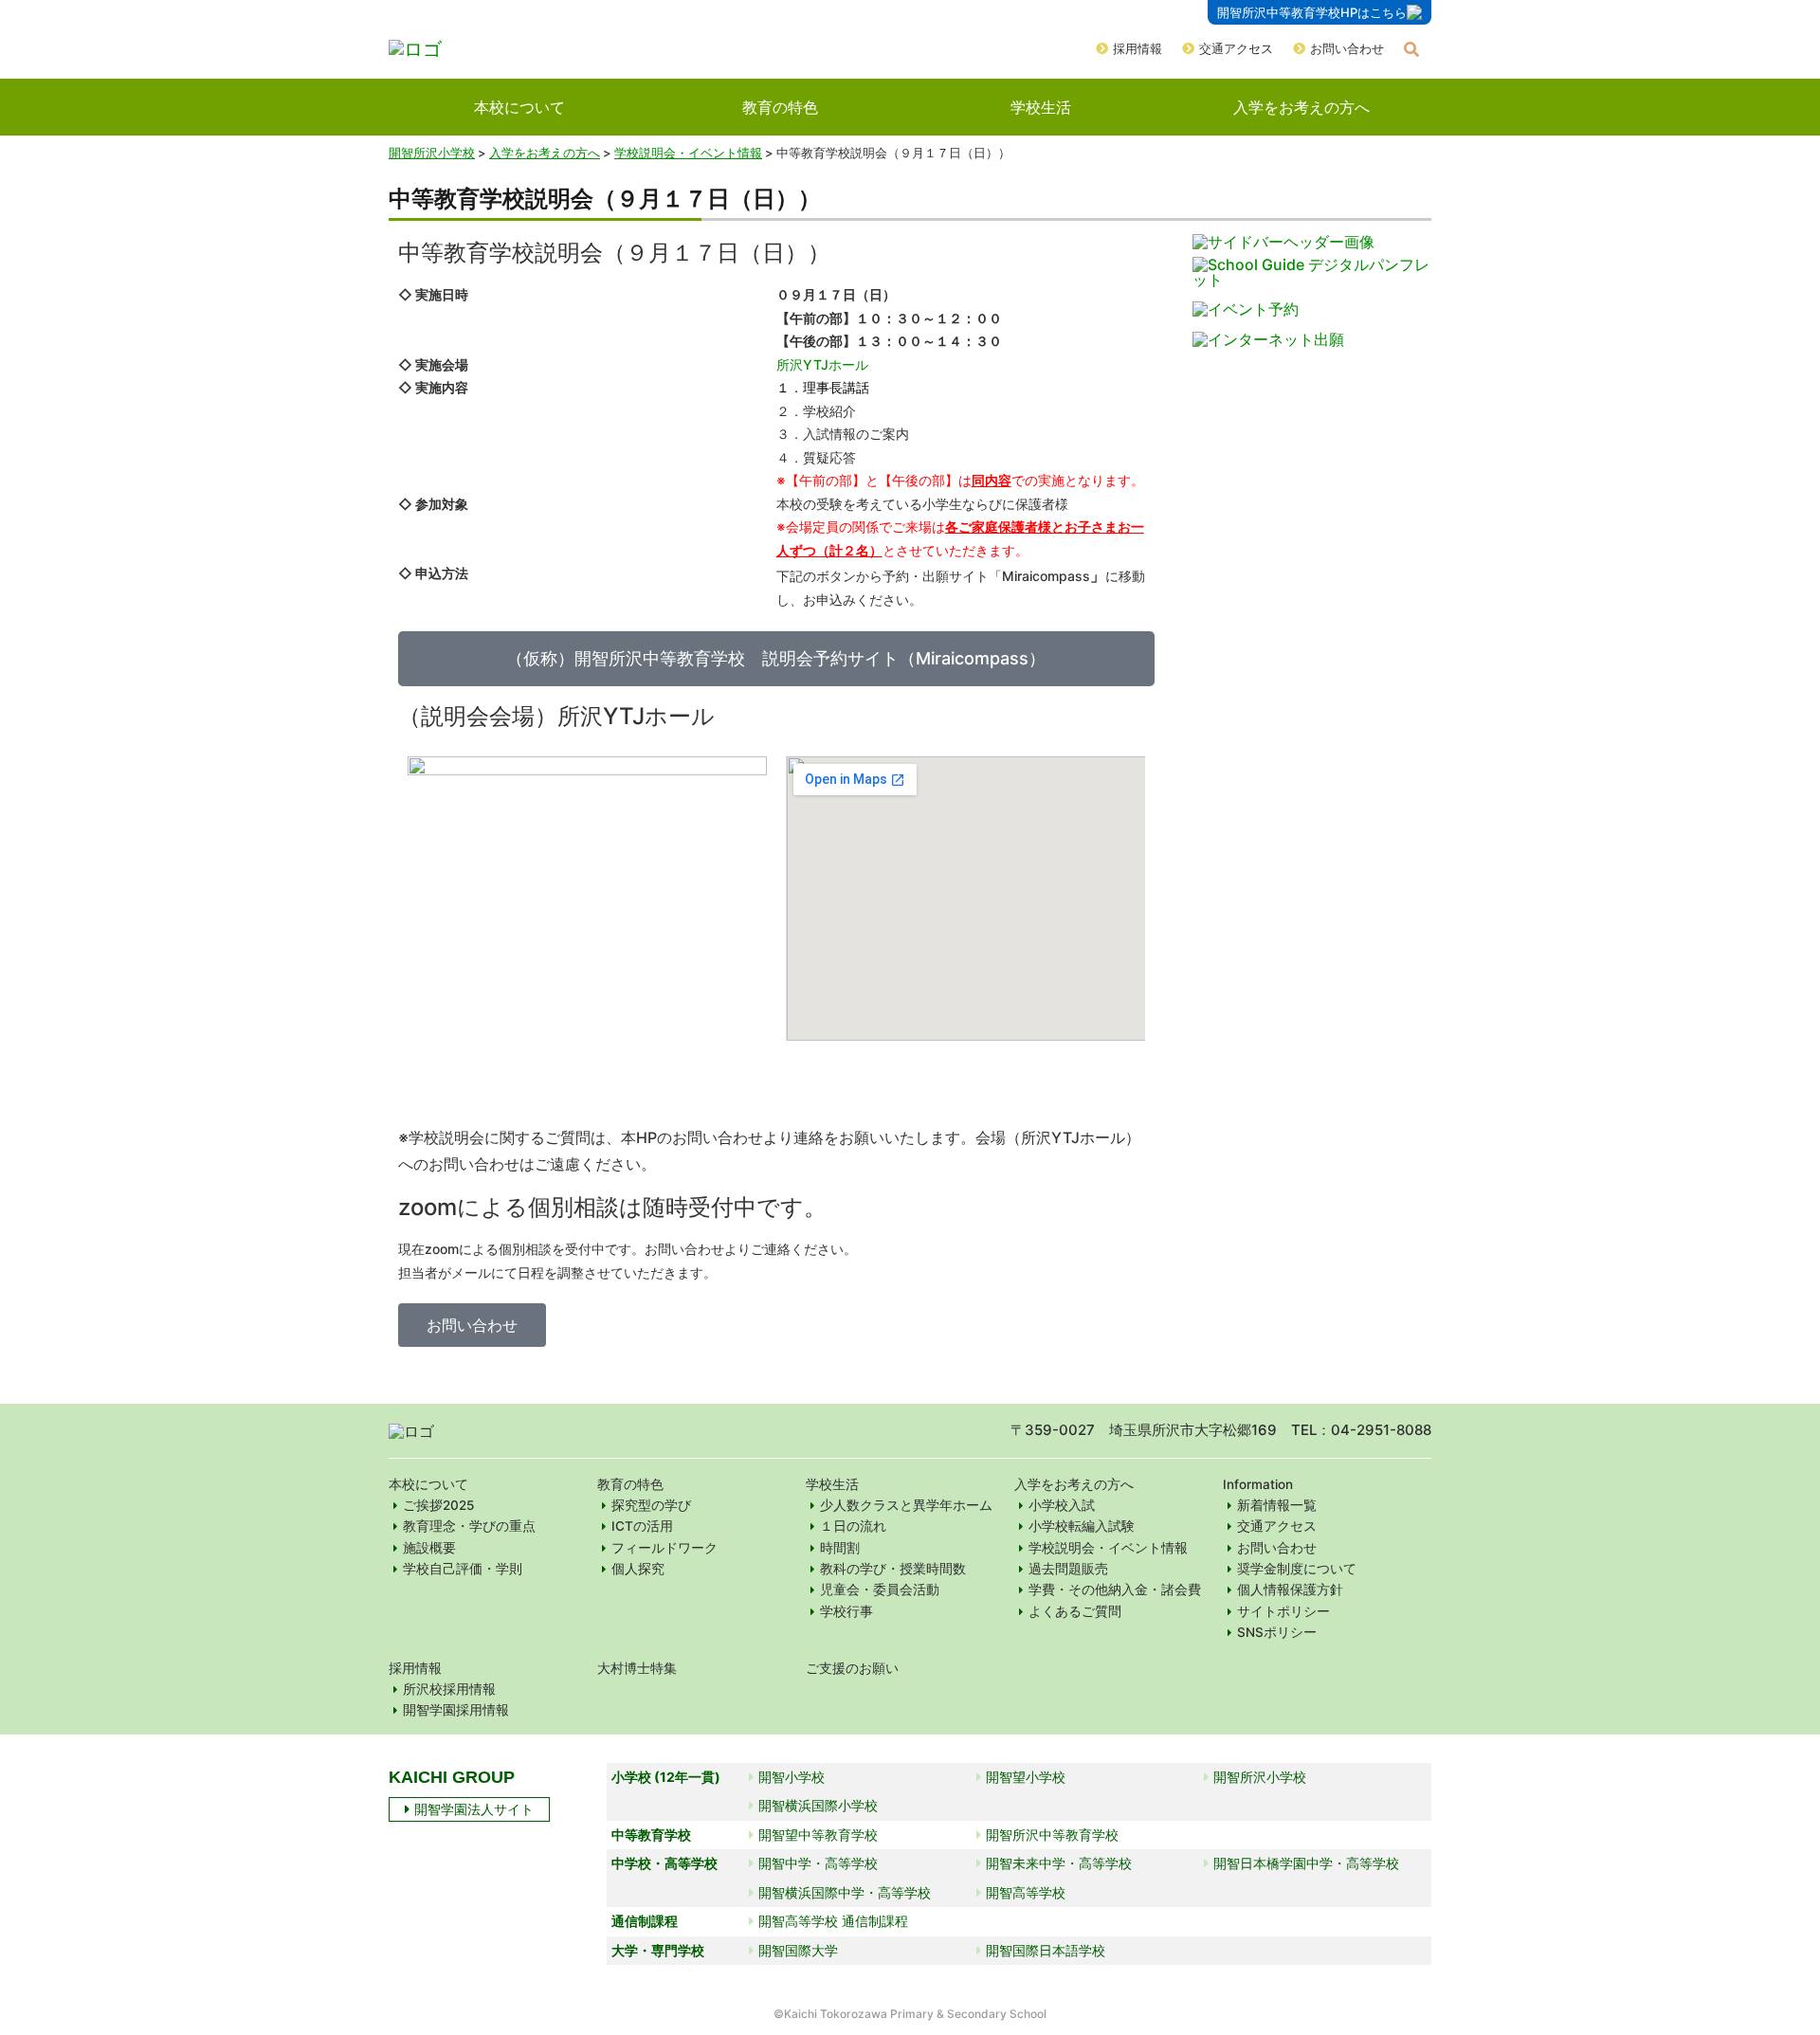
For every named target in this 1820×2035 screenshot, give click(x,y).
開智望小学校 (1026, 1777)
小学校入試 (1062, 1505)
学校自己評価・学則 (463, 1569)
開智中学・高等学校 (818, 1863)
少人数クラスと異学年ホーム (906, 1505)
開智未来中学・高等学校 (1059, 1863)
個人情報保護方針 (1290, 1590)
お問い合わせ (1347, 48)
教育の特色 (780, 107)
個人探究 (638, 1569)
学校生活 (1041, 107)
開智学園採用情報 (456, 1710)
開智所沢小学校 (432, 153)
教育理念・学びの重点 (469, 1526)
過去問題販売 (1068, 1569)
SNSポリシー (1277, 1632)
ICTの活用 (642, 1526)
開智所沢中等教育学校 (1052, 1835)
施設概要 (429, 1548)
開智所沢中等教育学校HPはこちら (1312, 12)
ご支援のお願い (852, 1668)
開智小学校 (792, 1777)
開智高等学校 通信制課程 (833, 1921)
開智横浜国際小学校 (818, 1805)
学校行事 (846, 1611)
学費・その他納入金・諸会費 (1115, 1590)
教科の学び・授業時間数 (893, 1569)
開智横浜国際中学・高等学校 (845, 1892)
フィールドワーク (664, 1548)
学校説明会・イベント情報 (1108, 1548)
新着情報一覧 (1277, 1505)
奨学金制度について (1297, 1569)
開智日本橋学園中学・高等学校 (1306, 1863)
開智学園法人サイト (474, 1809)
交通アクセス (1236, 48)
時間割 (840, 1548)
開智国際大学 (798, 1950)
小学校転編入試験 (1082, 1526)
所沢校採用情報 (449, 1689)
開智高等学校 (1026, 1892)
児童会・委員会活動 (880, 1590)
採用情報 (1137, 48)
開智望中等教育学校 (818, 1835)
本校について (519, 107)
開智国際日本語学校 (1046, 1950)
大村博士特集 (637, 1668)
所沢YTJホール (822, 364)
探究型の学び (651, 1505)
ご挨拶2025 (438, 1505)
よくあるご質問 (1075, 1611)
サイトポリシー (1283, 1611)
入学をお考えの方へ (1301, 107)
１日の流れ (853, 1526)
